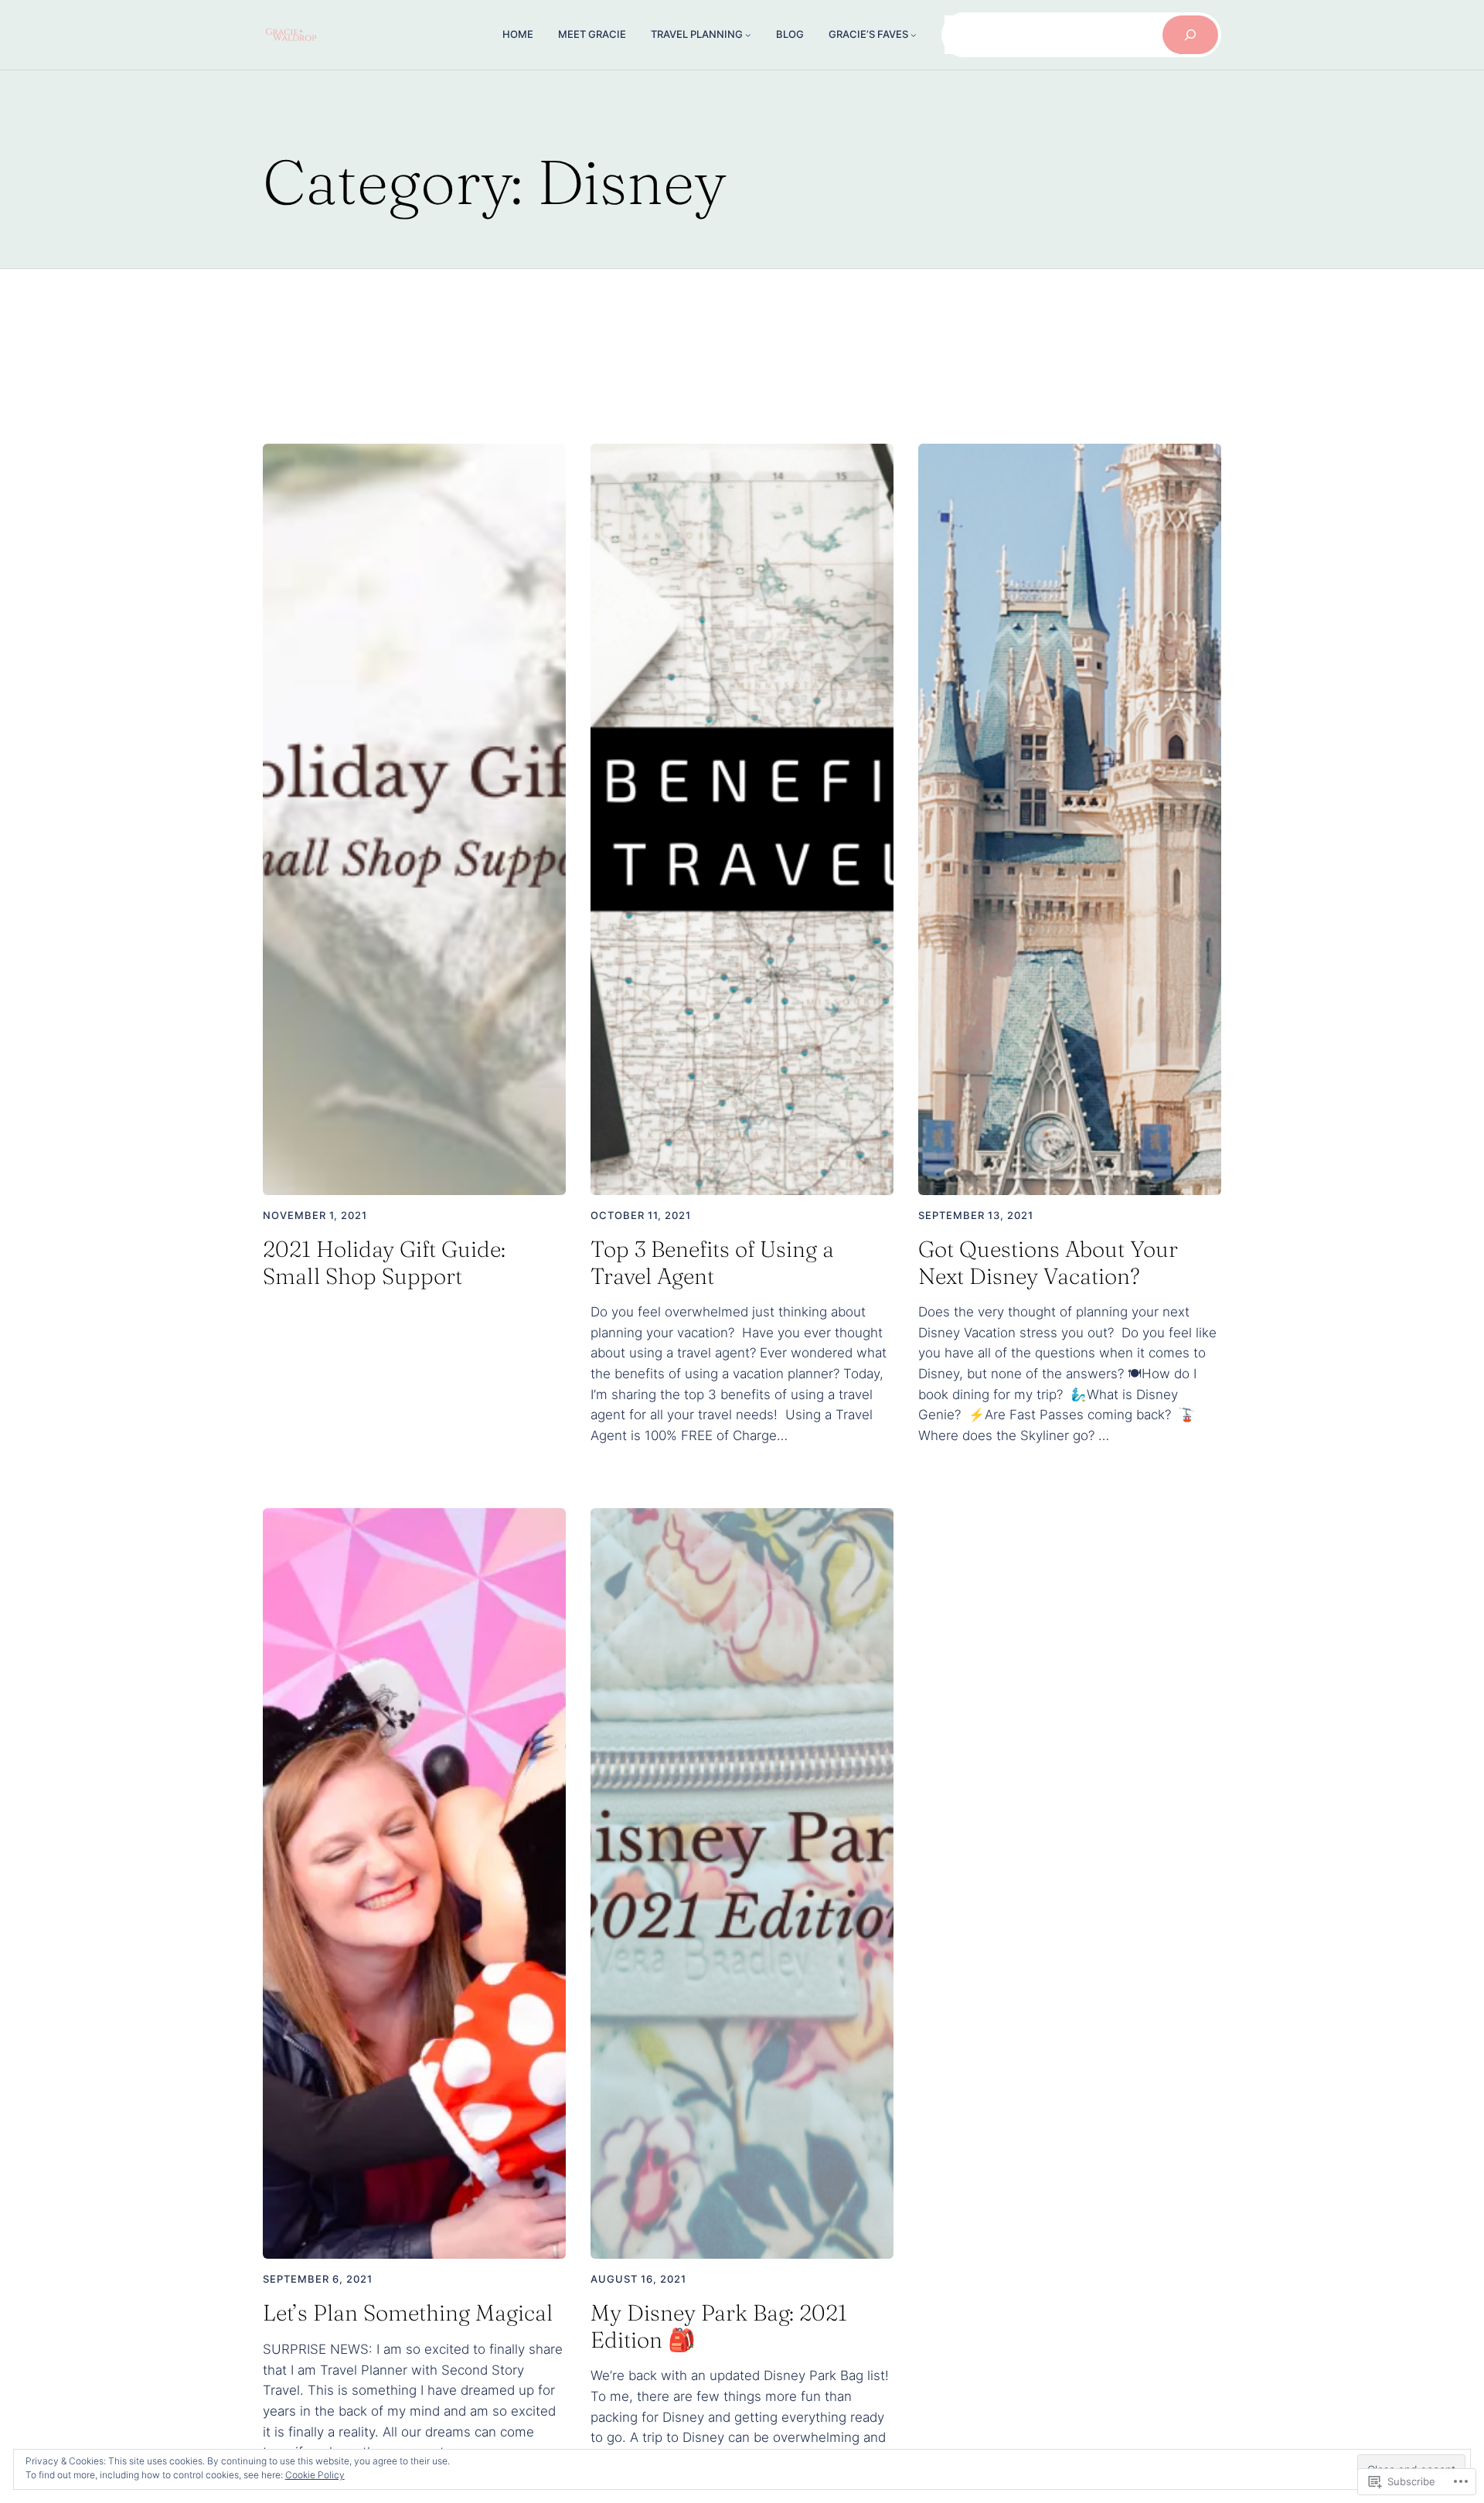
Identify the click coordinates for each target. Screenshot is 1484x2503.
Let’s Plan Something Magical (408, 2313)
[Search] (1190, 35)
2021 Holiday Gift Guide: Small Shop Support (384, 1263)
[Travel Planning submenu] (748, 35)
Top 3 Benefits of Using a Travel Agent (712, 1263)
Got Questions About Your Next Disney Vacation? (1048, 1263)
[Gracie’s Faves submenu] (914, 35)
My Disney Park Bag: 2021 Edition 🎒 (719, 2326)
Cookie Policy (315, 2475)
